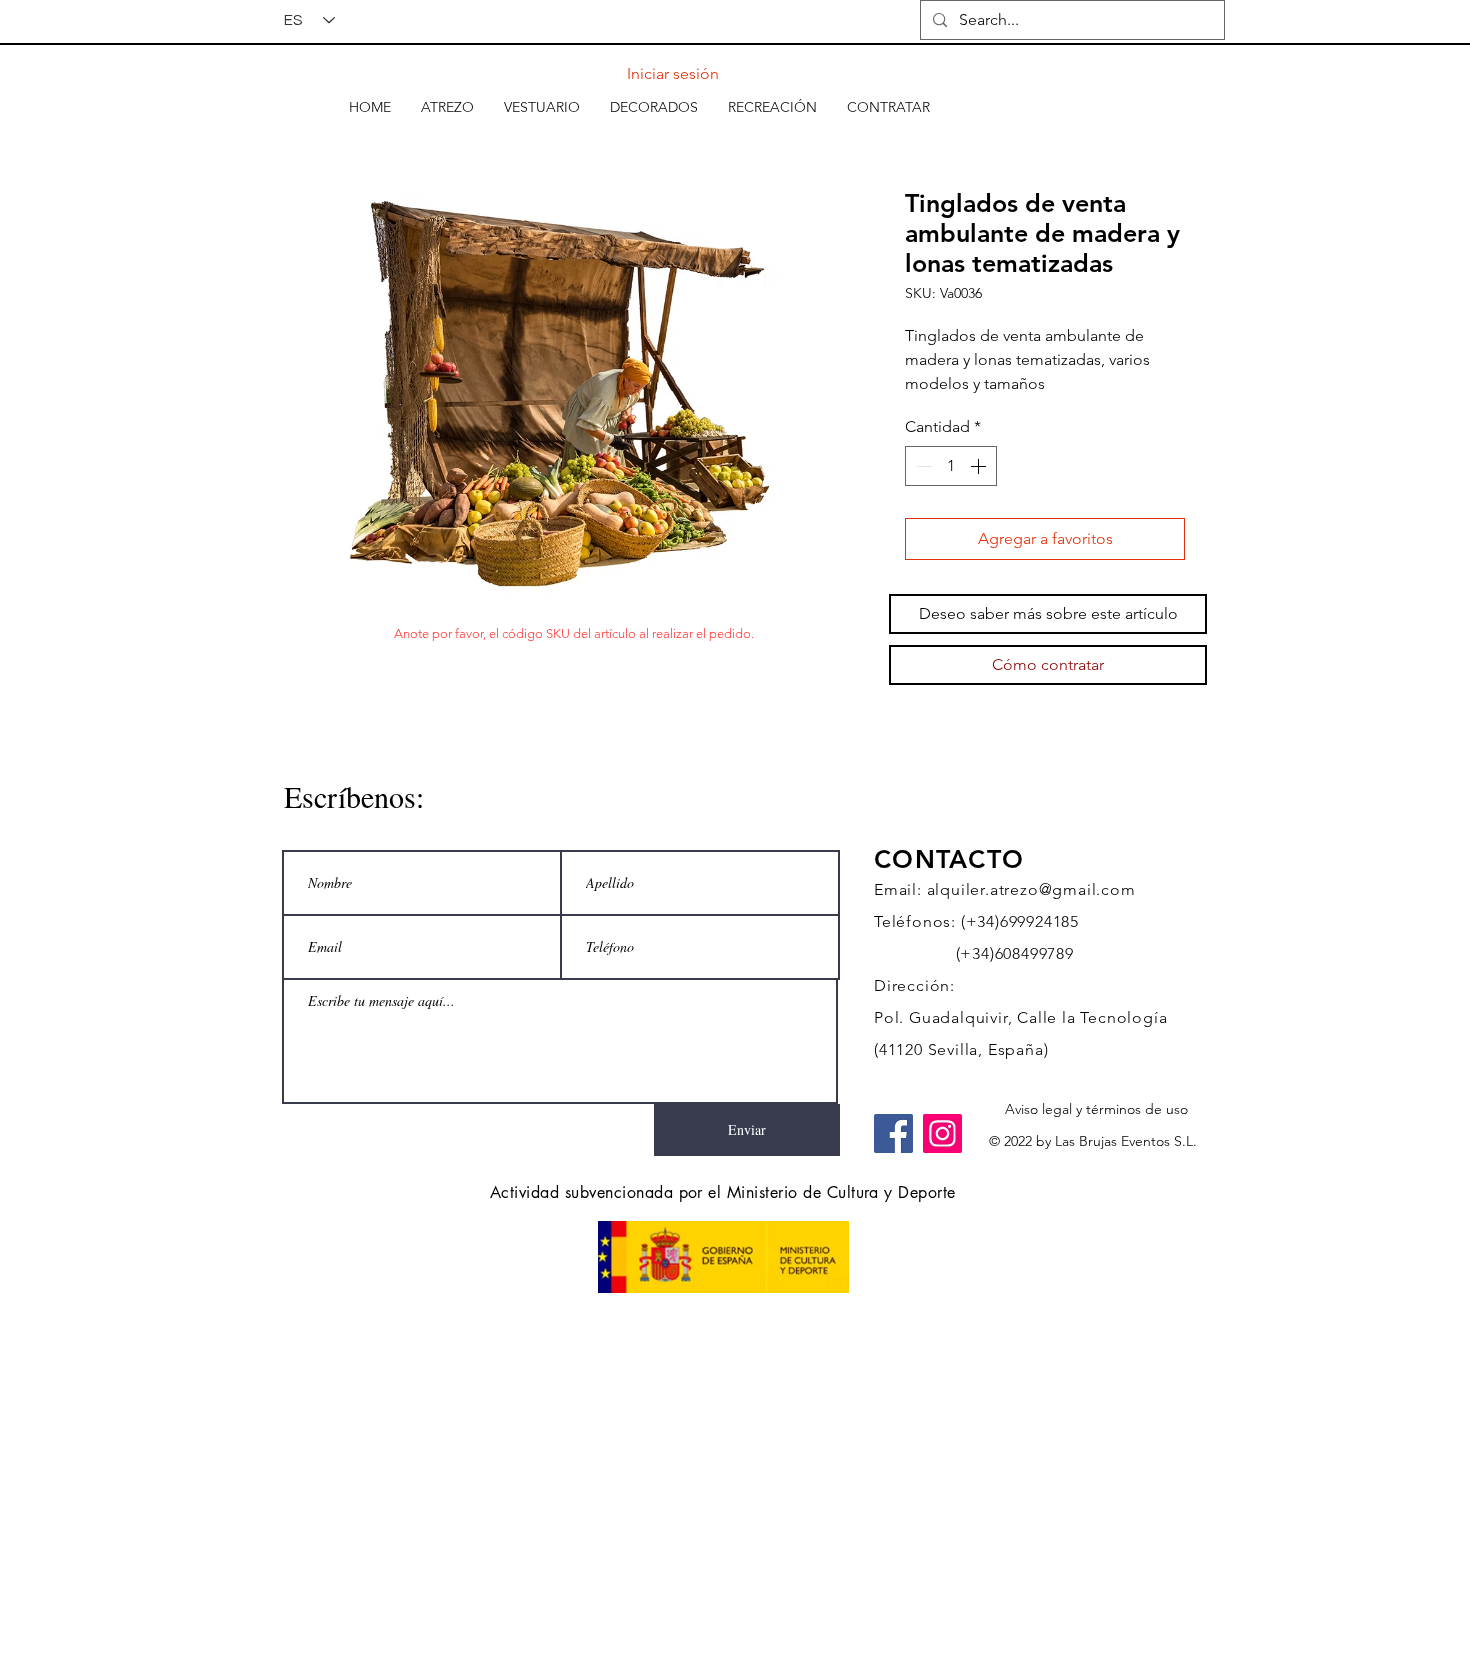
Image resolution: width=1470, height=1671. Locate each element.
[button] (447, 107)
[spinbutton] (951, 466)
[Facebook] (893, 1133)
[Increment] (980, 466)
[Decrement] (922, 466)
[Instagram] (942, 1133)
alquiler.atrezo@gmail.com (1031, 889)
